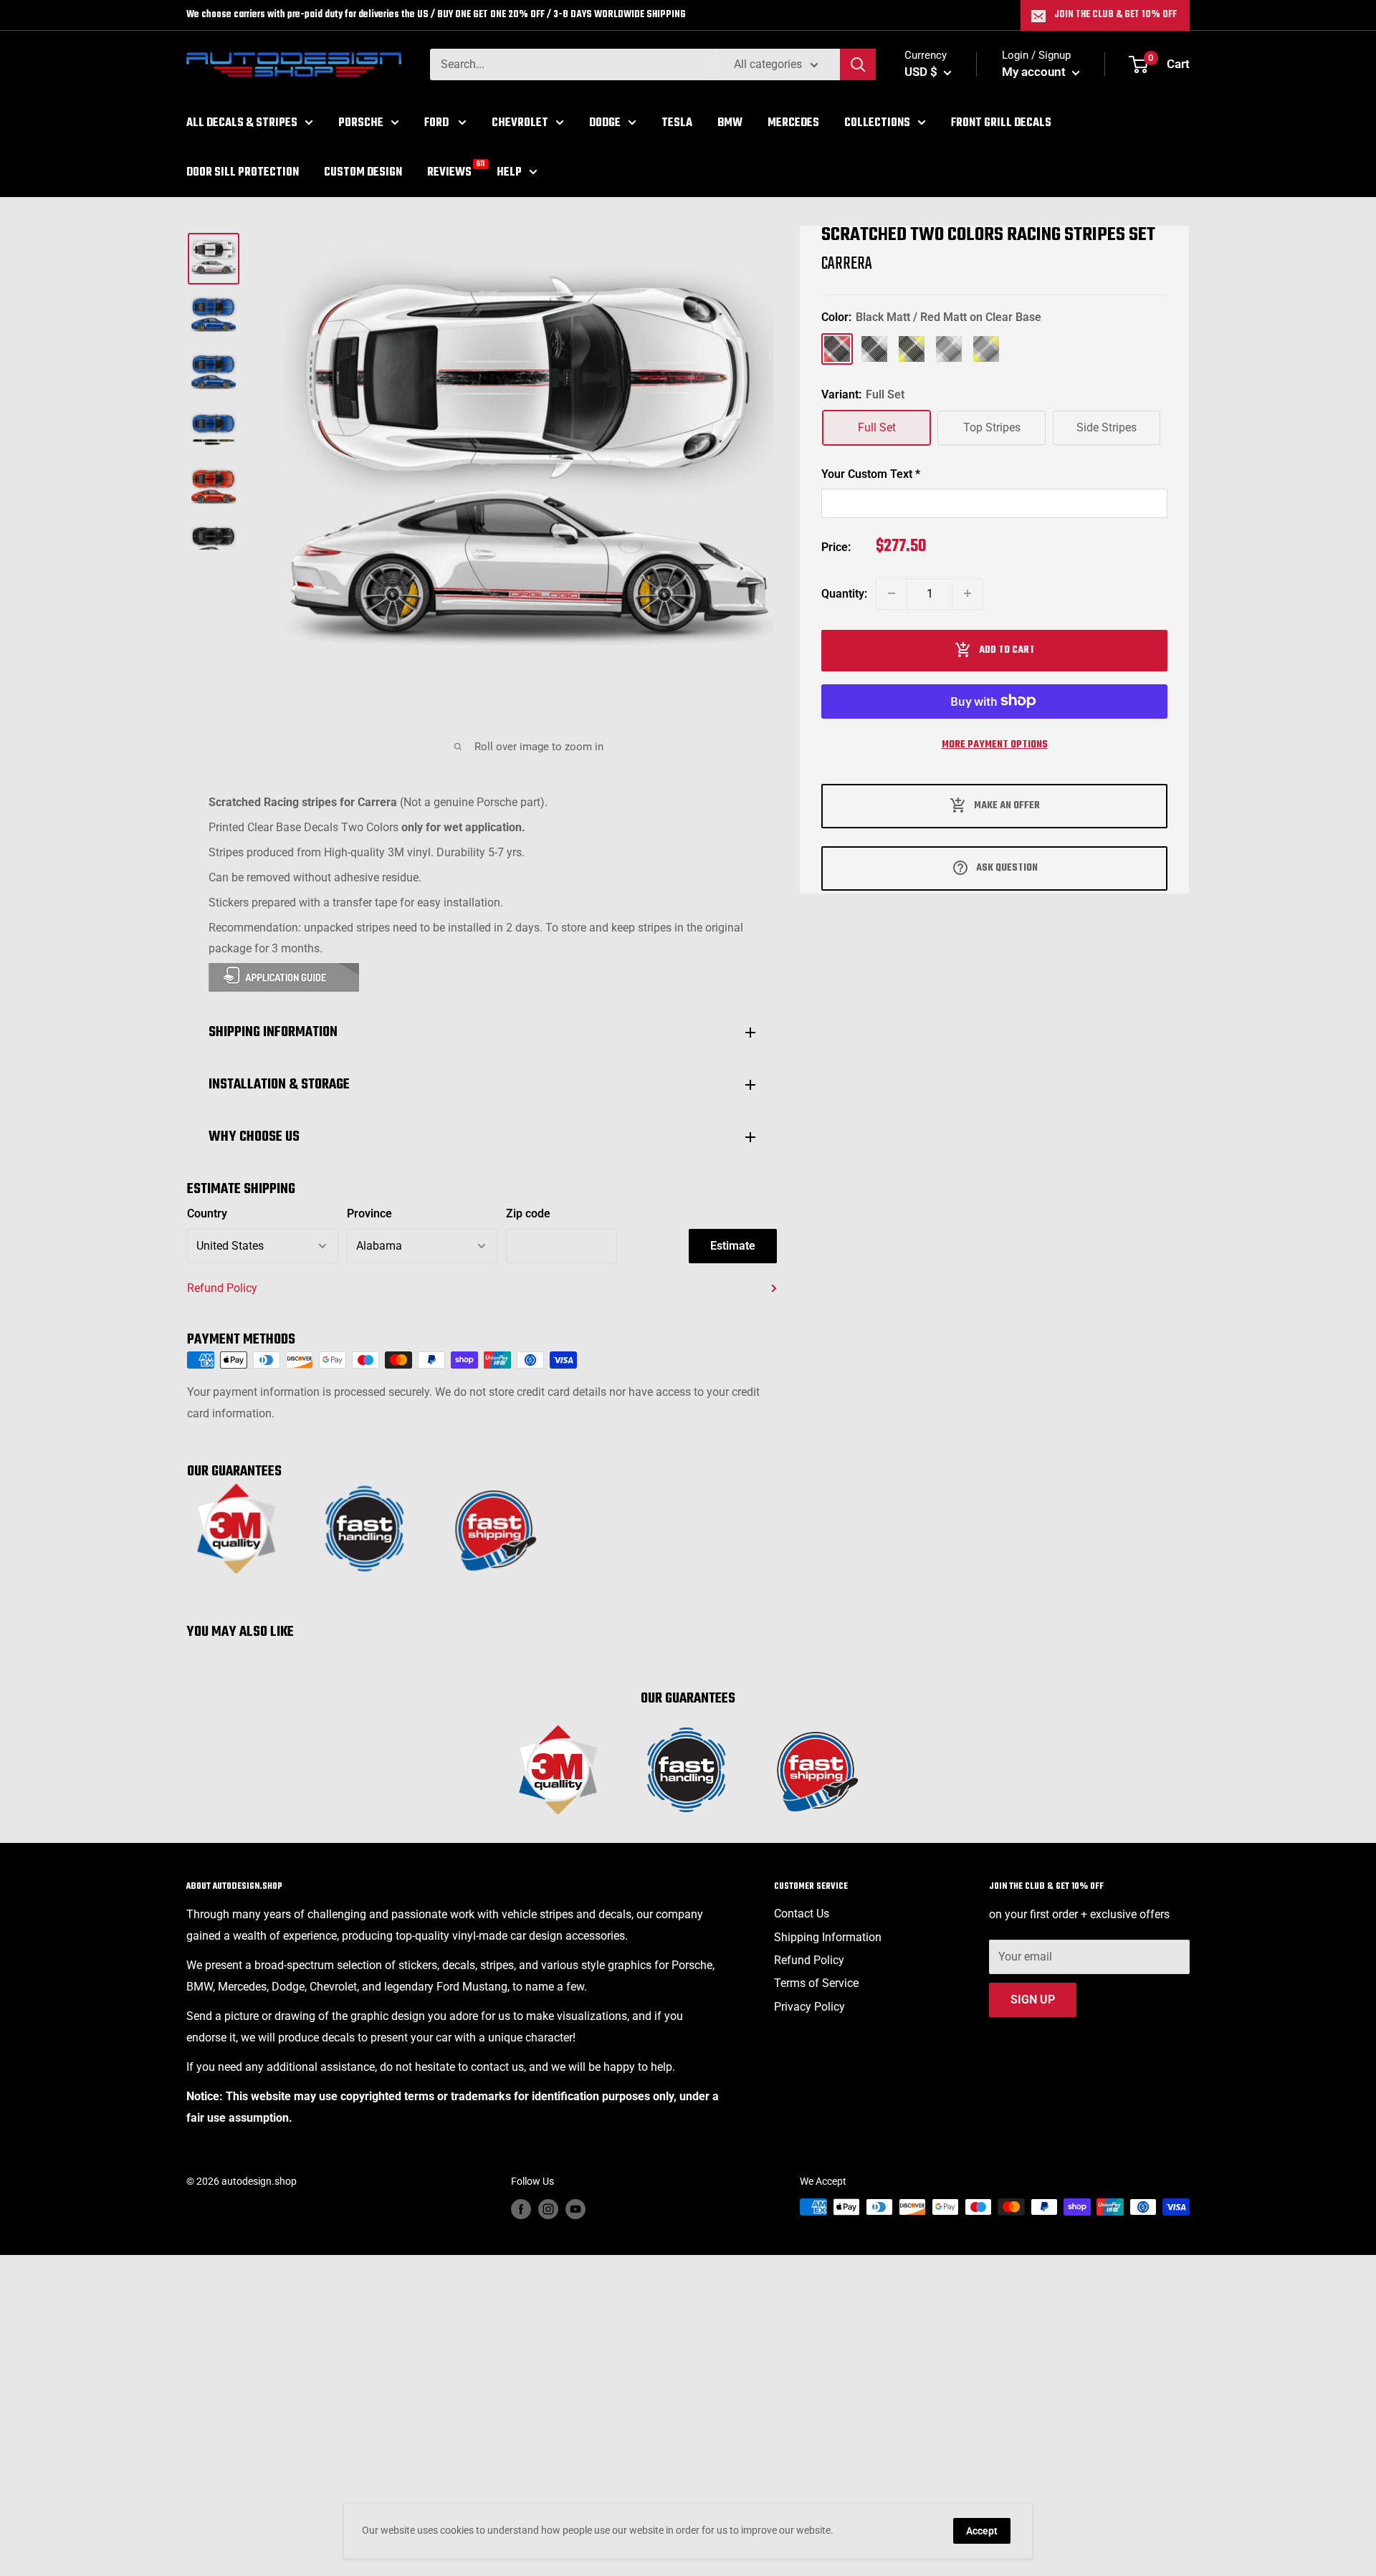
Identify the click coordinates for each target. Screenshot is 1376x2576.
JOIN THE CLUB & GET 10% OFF (1115, 15)
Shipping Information (828, 1937)
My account (1035, 72)
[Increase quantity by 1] (967, 593)
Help (509, 172)
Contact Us (802, 1914)
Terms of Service (816, 1983)
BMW (730, 123)
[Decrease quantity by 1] (892, 593)
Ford (438, 123)
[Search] (858, 64)
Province (369, 1213)
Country (207, 1213)
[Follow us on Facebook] (521, 2208)
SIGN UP (1033, 2000)
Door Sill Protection (243, 172)
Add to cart (1007, 650)
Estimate (733, 1246)
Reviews (449, 171)
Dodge (605, 123)
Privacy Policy (809, 2007)
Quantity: (844, 593)
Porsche (361, 123)
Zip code (528, 1213)
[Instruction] (482, 977)
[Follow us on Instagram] (548, 2208)
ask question (1007, 867)
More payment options (995, 744)
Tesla (677, 123)
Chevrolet (520, 123)
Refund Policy (222, 1288)
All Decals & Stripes (242, 123)
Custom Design (363, 172)
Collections (877, 123)
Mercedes (793, 123)
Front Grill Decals (1001, 123)
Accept (982, 2531)
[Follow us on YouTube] (575, 2208)
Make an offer (1007, 805)
